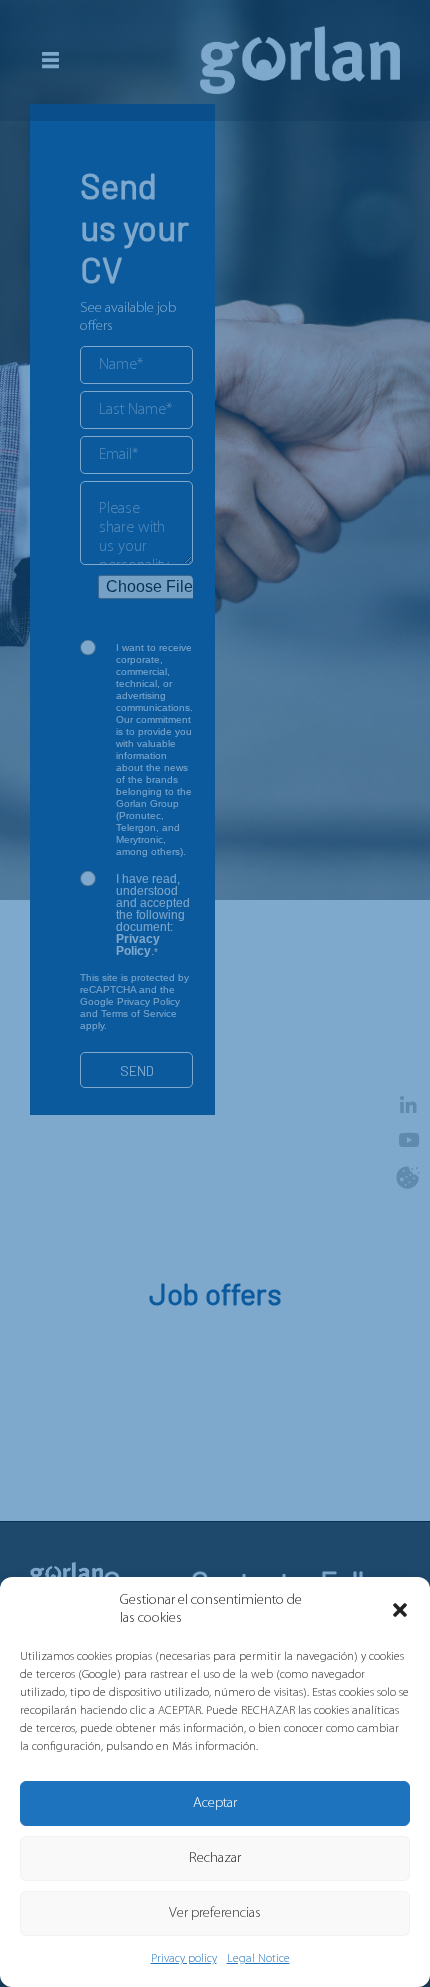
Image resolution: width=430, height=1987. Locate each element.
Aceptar (215, 1803)
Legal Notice (258, 1959)
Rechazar (215, 1858)
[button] (400, 1610)
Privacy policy (184, 1959)
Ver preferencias (215, 1913)
